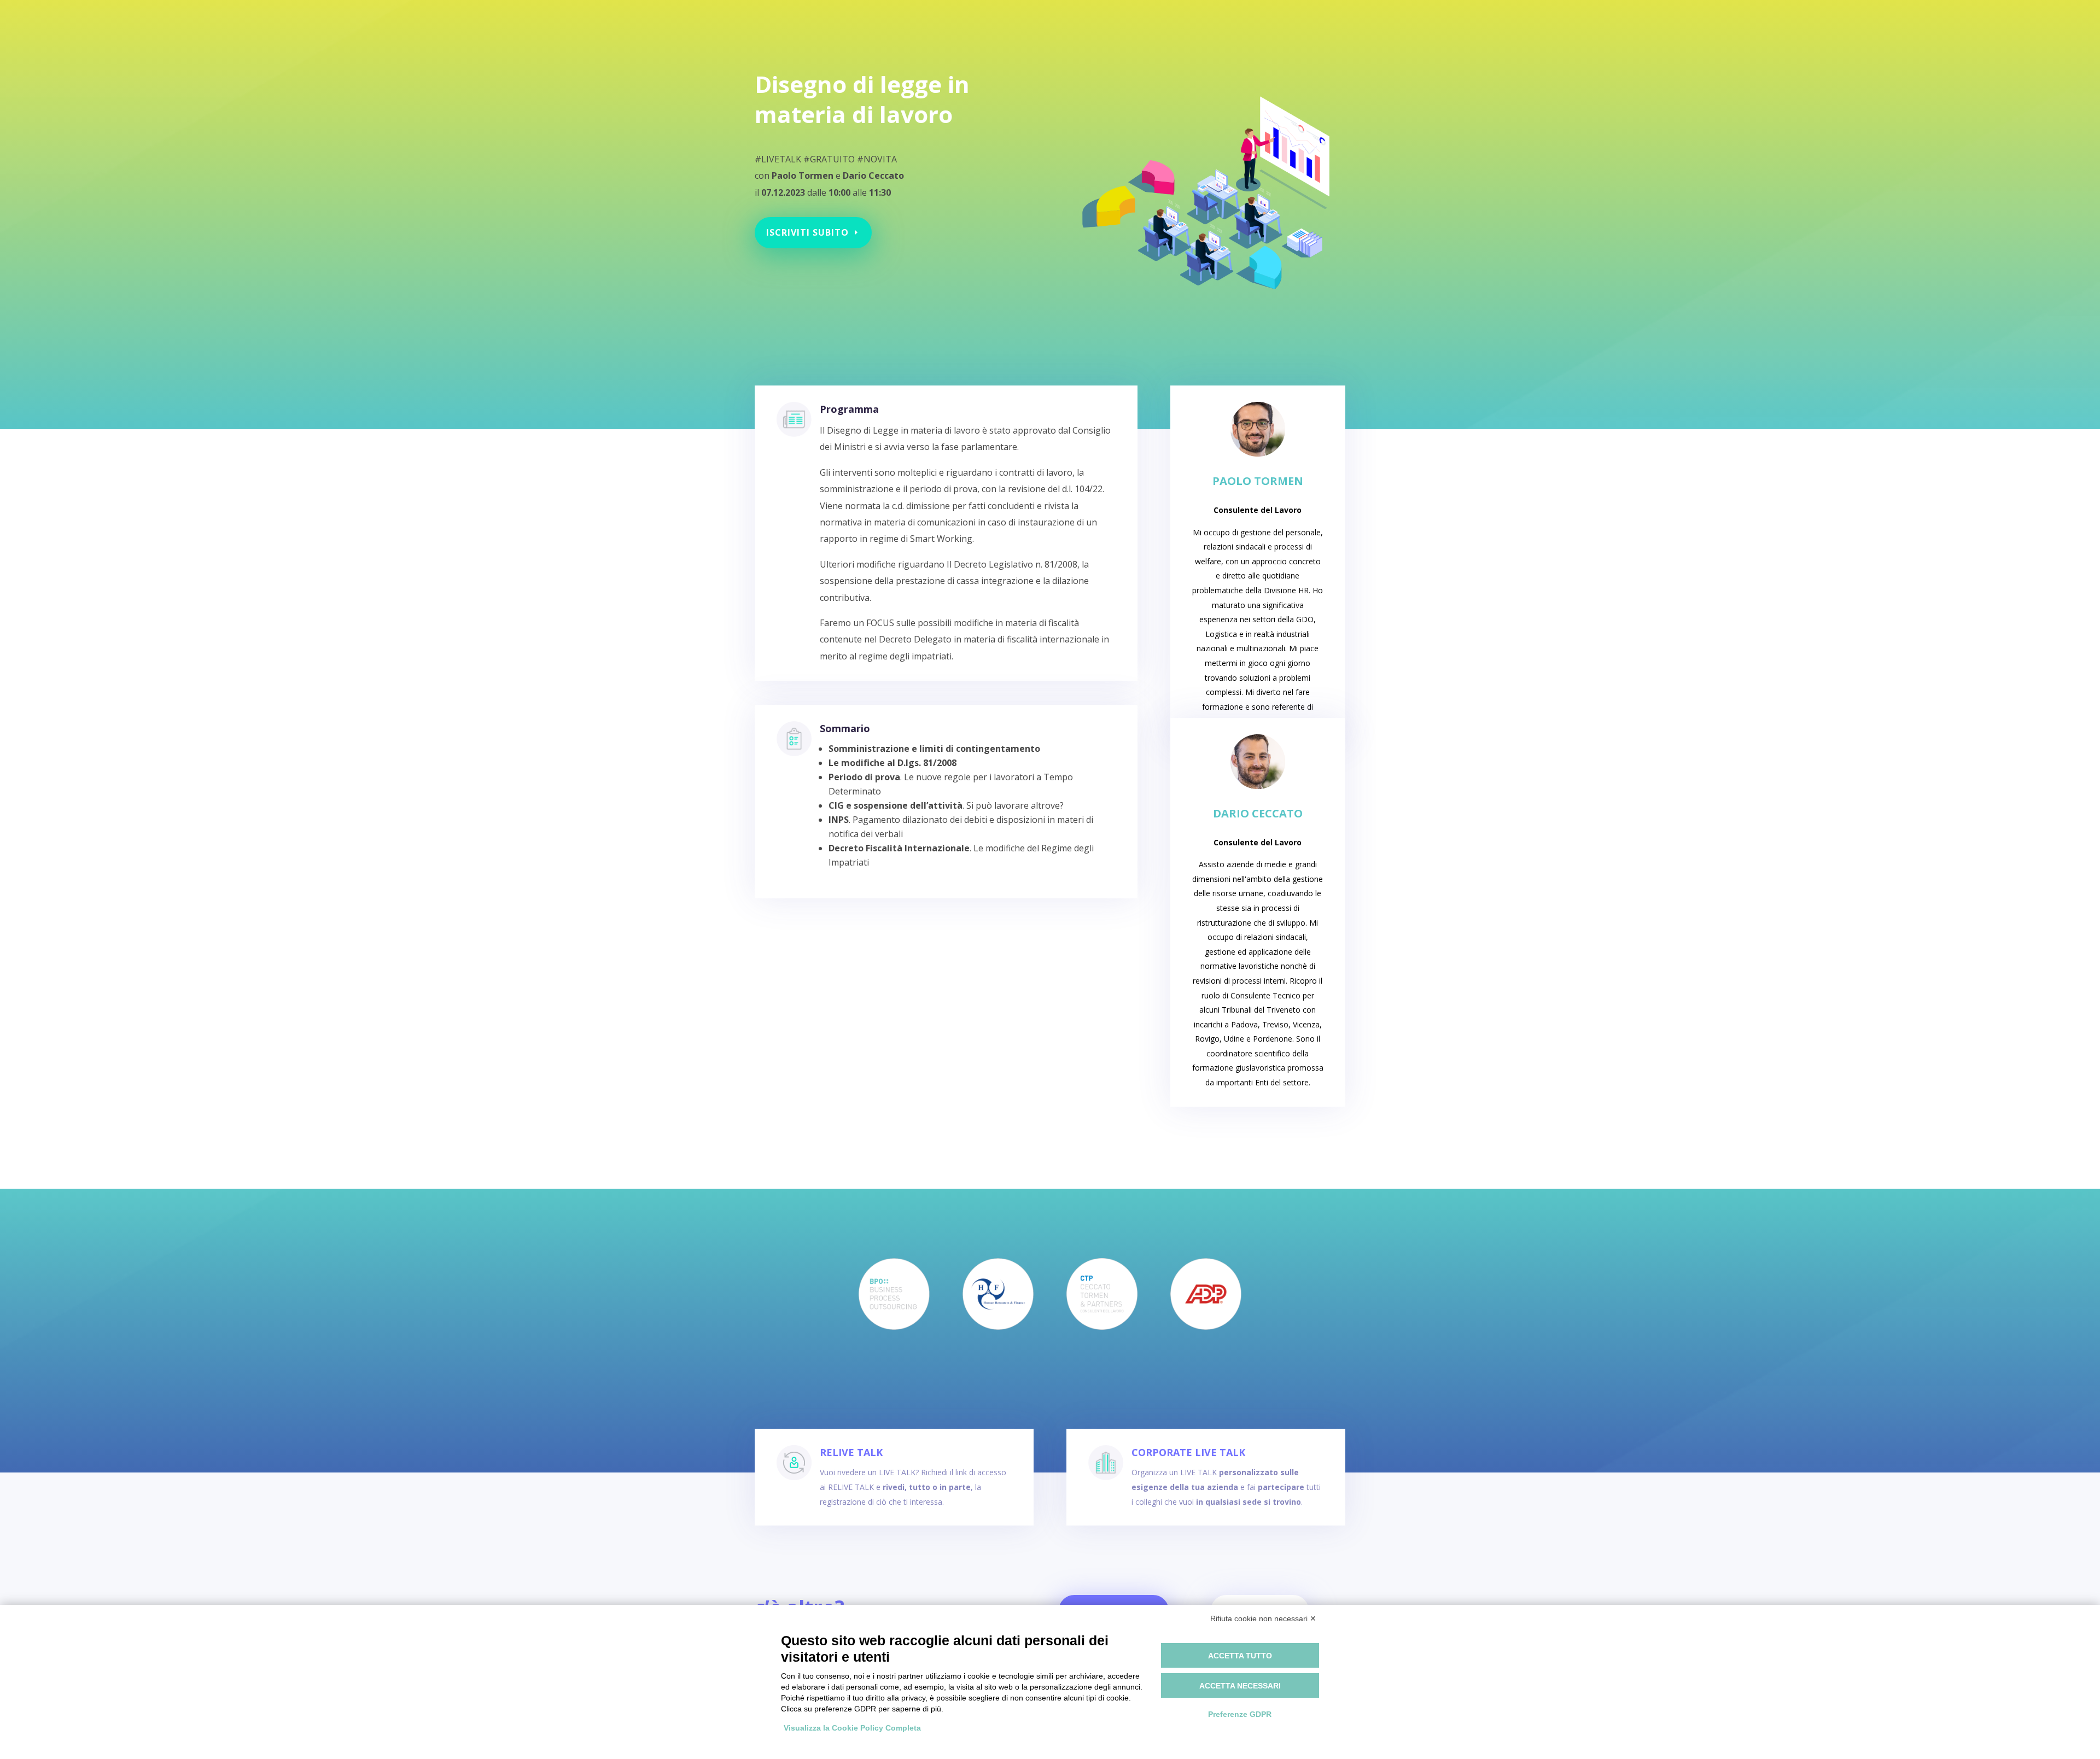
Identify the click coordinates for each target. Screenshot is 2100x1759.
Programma (849, 409)
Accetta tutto (1240, 1656)
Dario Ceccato (1258, 813)
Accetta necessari (1240, 1686)
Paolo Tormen (1258, 481)
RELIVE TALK (851, 1452)
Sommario (845, 728)
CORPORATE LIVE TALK (1188, 1452)
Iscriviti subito (807, 232)
